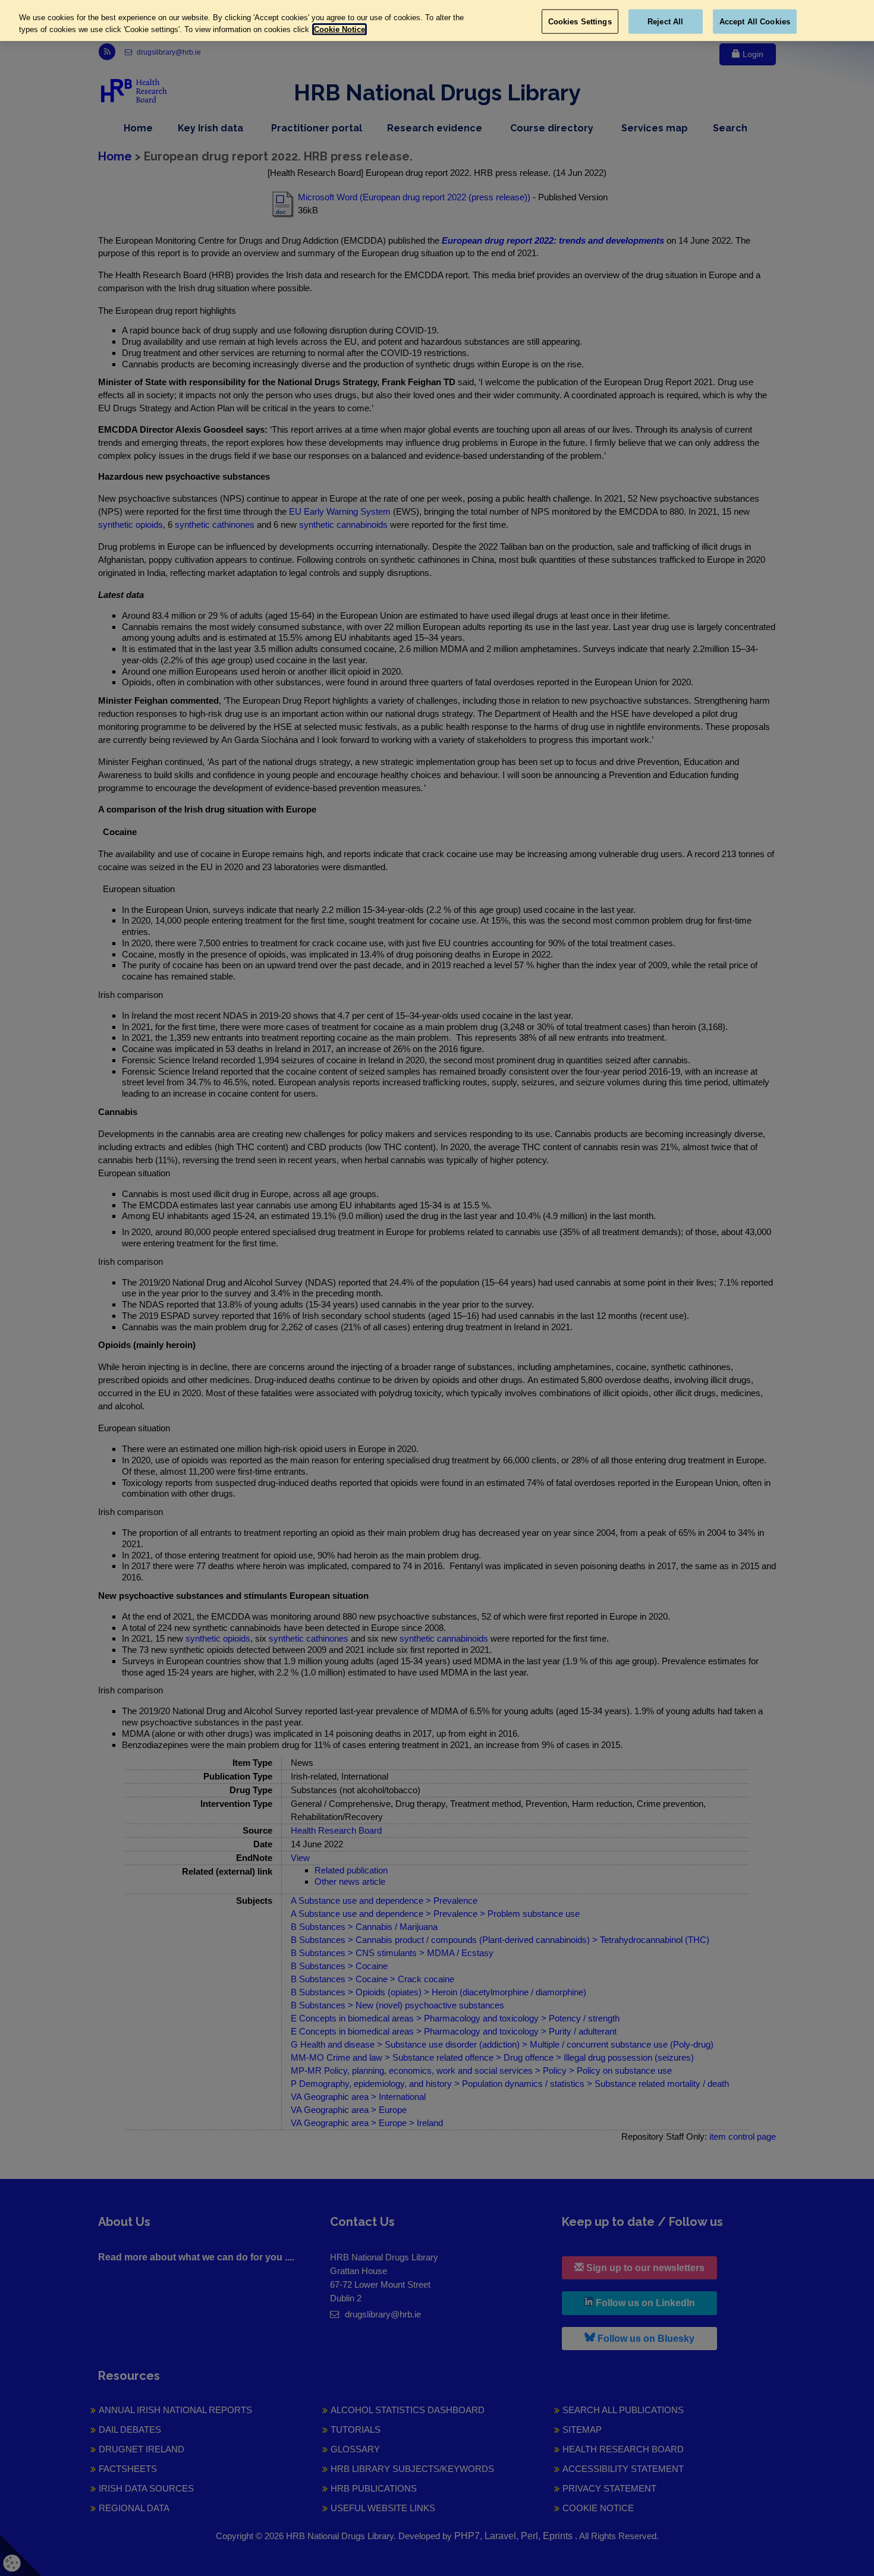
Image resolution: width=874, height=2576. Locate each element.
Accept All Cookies (755, 21)
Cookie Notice (339, 29)
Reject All (665, 21)
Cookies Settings (580, 21)
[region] (437, 21)
